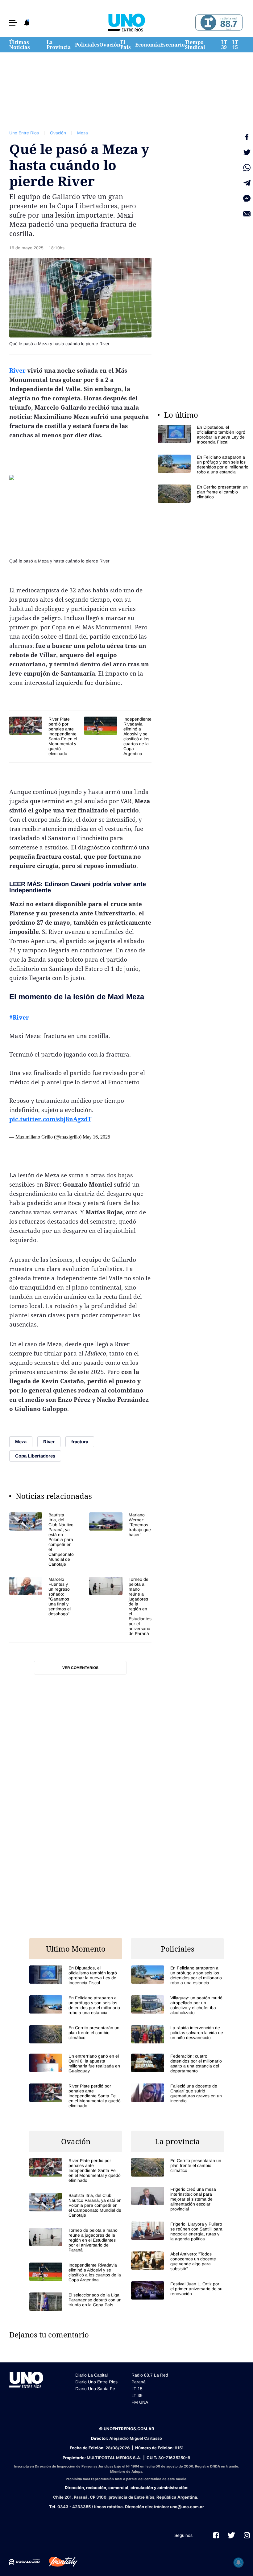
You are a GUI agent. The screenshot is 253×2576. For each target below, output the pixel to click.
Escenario (172, 45)
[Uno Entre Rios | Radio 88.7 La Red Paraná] (218, 23)
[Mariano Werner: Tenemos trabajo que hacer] (120, 1539)
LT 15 (235, 45)
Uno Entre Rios (24, 133)
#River (19, 1017)
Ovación (110, 45)
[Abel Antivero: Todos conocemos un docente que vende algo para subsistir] (177, 2261)
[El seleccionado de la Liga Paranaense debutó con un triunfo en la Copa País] (76, 2302)
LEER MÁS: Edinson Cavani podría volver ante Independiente (78, 887)
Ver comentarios (80, 1668)
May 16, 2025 (96, 1137)
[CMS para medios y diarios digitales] (25, 2562)
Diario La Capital (91, 2375)
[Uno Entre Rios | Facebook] (216, 2535)
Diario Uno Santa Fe (95, 2389)
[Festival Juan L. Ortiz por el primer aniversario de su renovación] (177, 2290)
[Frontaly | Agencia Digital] (59, 2562)
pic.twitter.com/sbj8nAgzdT (50, 1119)
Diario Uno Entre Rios (96, 2382)
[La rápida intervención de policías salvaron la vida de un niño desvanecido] (177, 2034)
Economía (148, 45)
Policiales (87, 45)
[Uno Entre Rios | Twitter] (231, 2535)
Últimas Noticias (20, 45)
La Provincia (59, 45)
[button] (13, 23)
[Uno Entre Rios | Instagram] (247, 2535)
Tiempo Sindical (195, 45)
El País (126, 45)
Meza (83, 133)
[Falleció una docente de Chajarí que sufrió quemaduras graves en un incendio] (177, 2093)
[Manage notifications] (238, 2562)
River (18, 370)
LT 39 (224, 45)
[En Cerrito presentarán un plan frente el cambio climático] (204, 494)
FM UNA (140, 2402)
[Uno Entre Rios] (126, 22)
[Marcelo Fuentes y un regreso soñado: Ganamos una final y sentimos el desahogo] (41, 1606)
